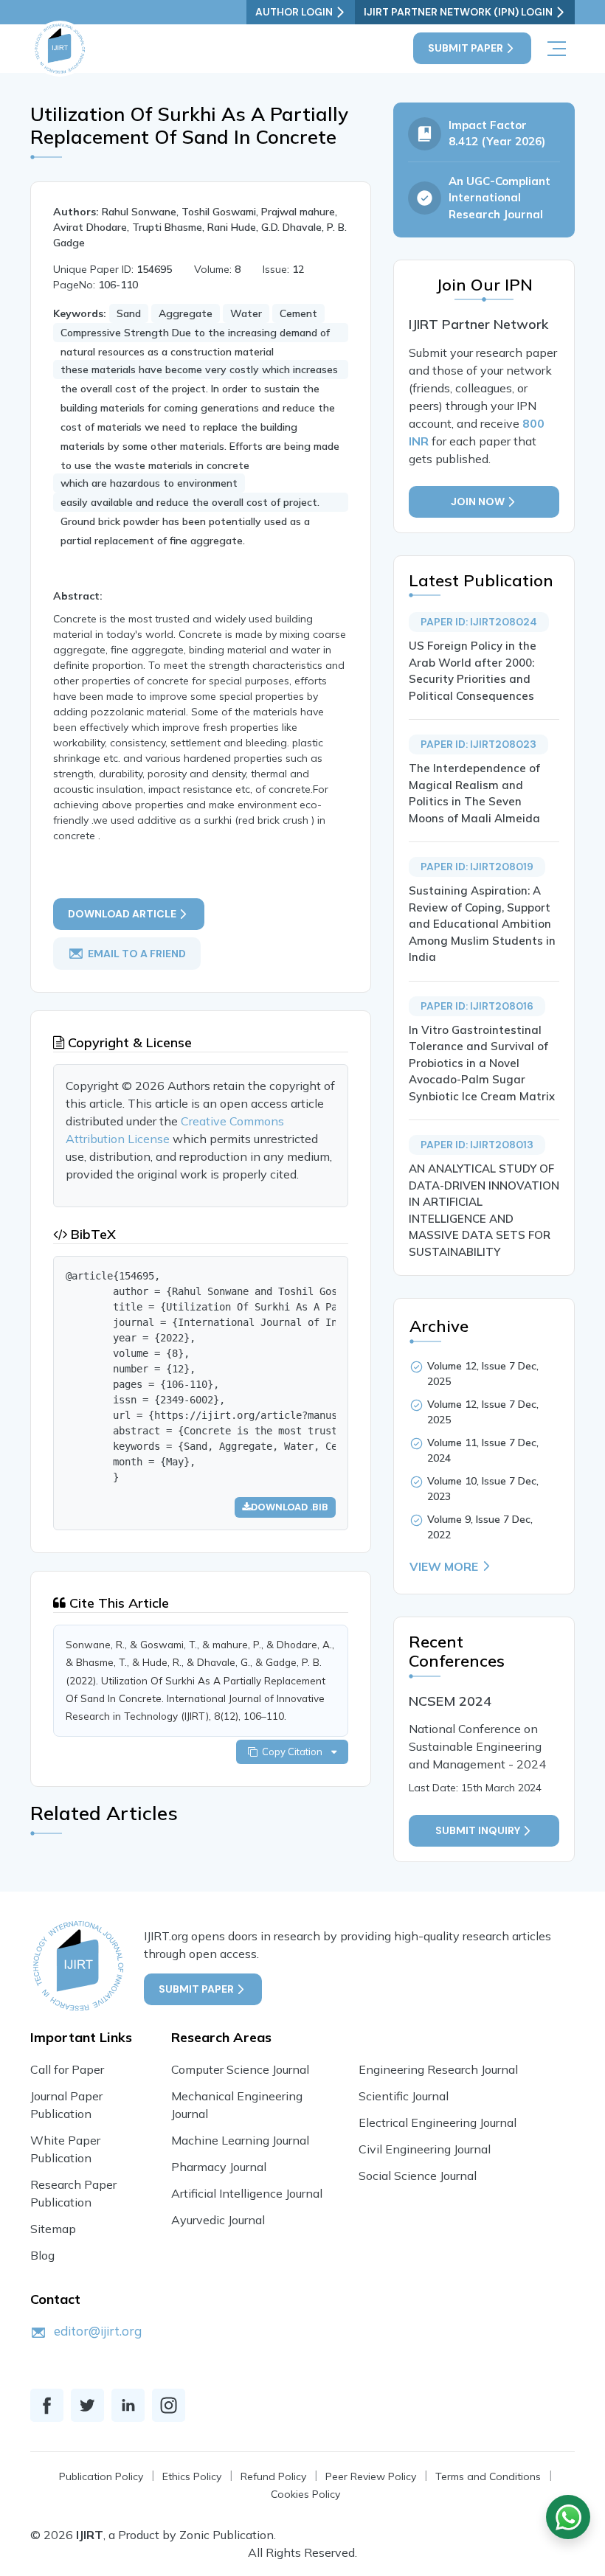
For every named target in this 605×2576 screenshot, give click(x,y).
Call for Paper (67, 2069)
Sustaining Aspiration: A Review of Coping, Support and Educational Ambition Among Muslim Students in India (482, 924)
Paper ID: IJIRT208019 (477, 867)
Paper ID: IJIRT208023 (478, 744)
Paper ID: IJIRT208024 (479, 622)
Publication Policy (101, 2476)
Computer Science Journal (240, 2069)
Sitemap (53, 2229)
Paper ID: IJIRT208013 (477, 1145)
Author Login (294, 12)
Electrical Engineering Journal (438, 2122)
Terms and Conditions (488, 2476)
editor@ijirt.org (98, 2331)
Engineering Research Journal (438, 2069)
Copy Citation (294, 1752)
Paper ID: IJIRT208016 (477, 1006)
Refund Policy (273, 2476)
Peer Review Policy (371, 2476)
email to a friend (137, 953)
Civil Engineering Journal (425, 2149)
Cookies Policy (305, 2494)
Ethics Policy (192, 2476)
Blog (42, 2255)
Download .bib (290, 1507)
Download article (122, 914)
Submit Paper (466, 48)
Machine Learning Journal (240, 2140)
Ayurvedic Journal (218, 2220)
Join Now (478, 501)
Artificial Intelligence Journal (247, 2193)
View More (444, 1566)
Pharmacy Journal (219, 2167)
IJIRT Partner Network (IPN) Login (458, 12)
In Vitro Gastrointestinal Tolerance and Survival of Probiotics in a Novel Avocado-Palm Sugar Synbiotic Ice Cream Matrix (482, 1063)
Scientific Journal (404, 2096)
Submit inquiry (478, 1830)
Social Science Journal (418, 2176)
